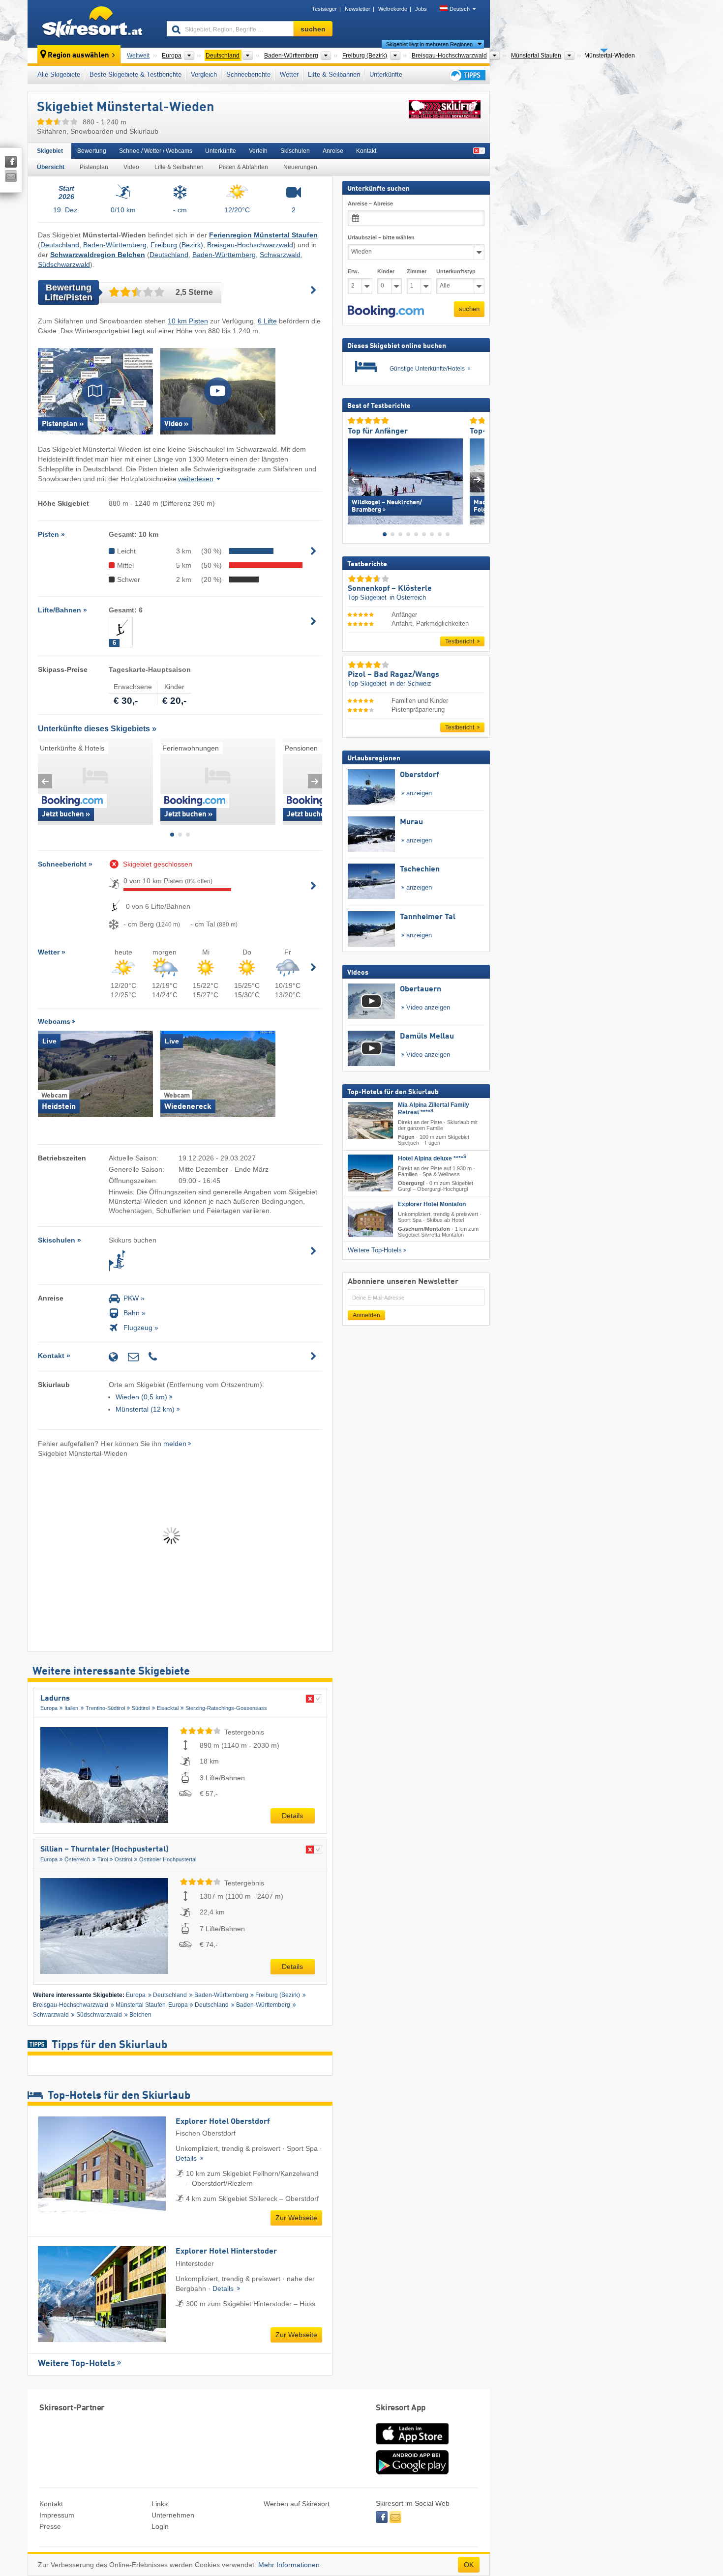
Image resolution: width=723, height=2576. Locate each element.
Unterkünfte (386, 74)
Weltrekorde (393, 9)
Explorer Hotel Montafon (432, 1204)
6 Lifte (267, 321)
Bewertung (92, 151)
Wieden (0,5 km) (141, 1397)
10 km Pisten (188, 321)
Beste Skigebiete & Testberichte (136, 74)
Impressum (57, 2515)
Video (131, 167)
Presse (50, 2526)
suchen (469, 309)
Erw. (353, 271)
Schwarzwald (280, 255)
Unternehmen (173, 2515)
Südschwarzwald (64, 264)
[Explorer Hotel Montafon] (370, 1219)
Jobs (421, 9)
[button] (386, 311)
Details (292, 1816)
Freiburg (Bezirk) (177, 245)
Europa (49, 1708)
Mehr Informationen (289, 2565)
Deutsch (460, 9)
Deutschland (60, 245)
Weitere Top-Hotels (76, 2364)
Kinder (386, 271)
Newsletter (358, 9)
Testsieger (324, 9)
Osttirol (123, 1859)
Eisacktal (168, 1708)
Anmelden (366, 1315)
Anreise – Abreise (370, 203)
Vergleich (204, 74)
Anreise (333, 151)
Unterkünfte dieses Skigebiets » (97, 729)
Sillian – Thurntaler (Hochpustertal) (104, 1850)
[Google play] (412, 2472)
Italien (71, 1708)
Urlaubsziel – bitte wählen (381, 237)
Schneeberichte (248, 74)
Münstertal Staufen (141, 2005)
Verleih (258, 151)
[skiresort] (93, 24)
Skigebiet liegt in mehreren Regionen (429, 44)
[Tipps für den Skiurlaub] (467, 75)
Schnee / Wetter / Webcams (156, 151)
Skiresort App (401, 2408)
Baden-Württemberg (115, 245)
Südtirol (141, 1708)
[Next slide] (315, 781)
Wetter (289, 74)
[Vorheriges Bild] (355, 479)
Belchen (140, 2015)
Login (160, 2526)
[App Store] (412, 2445)
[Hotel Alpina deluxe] (370, 1172)
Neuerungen (300, 167)
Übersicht (51, 167)
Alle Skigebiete (59, 74)
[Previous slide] (45, 781)
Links (160, 2504)
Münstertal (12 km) (145, 1409)
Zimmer (417, 271)
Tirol (103, 1859)
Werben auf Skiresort (297, 2504)
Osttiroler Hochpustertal (168, 1859)
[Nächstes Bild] (477, 479)
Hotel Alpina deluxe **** (432, 1158)
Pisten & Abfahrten (243, 167)
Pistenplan (94, 167)
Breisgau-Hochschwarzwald (250, 245)
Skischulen (295, 151)
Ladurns (55, 1699)
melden (175, 1444)
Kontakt (366, 151)
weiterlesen (196, 479)
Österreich (77, 1859)
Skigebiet (50, 151)
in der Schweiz (410, 683)
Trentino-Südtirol (105, 1708)
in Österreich (408, 597)
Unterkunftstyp (456, 271)
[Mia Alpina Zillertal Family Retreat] (370, 1120)
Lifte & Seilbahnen (334, 74)
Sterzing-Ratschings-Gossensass (226, 1708)
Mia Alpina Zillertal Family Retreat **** (434, 1109)
